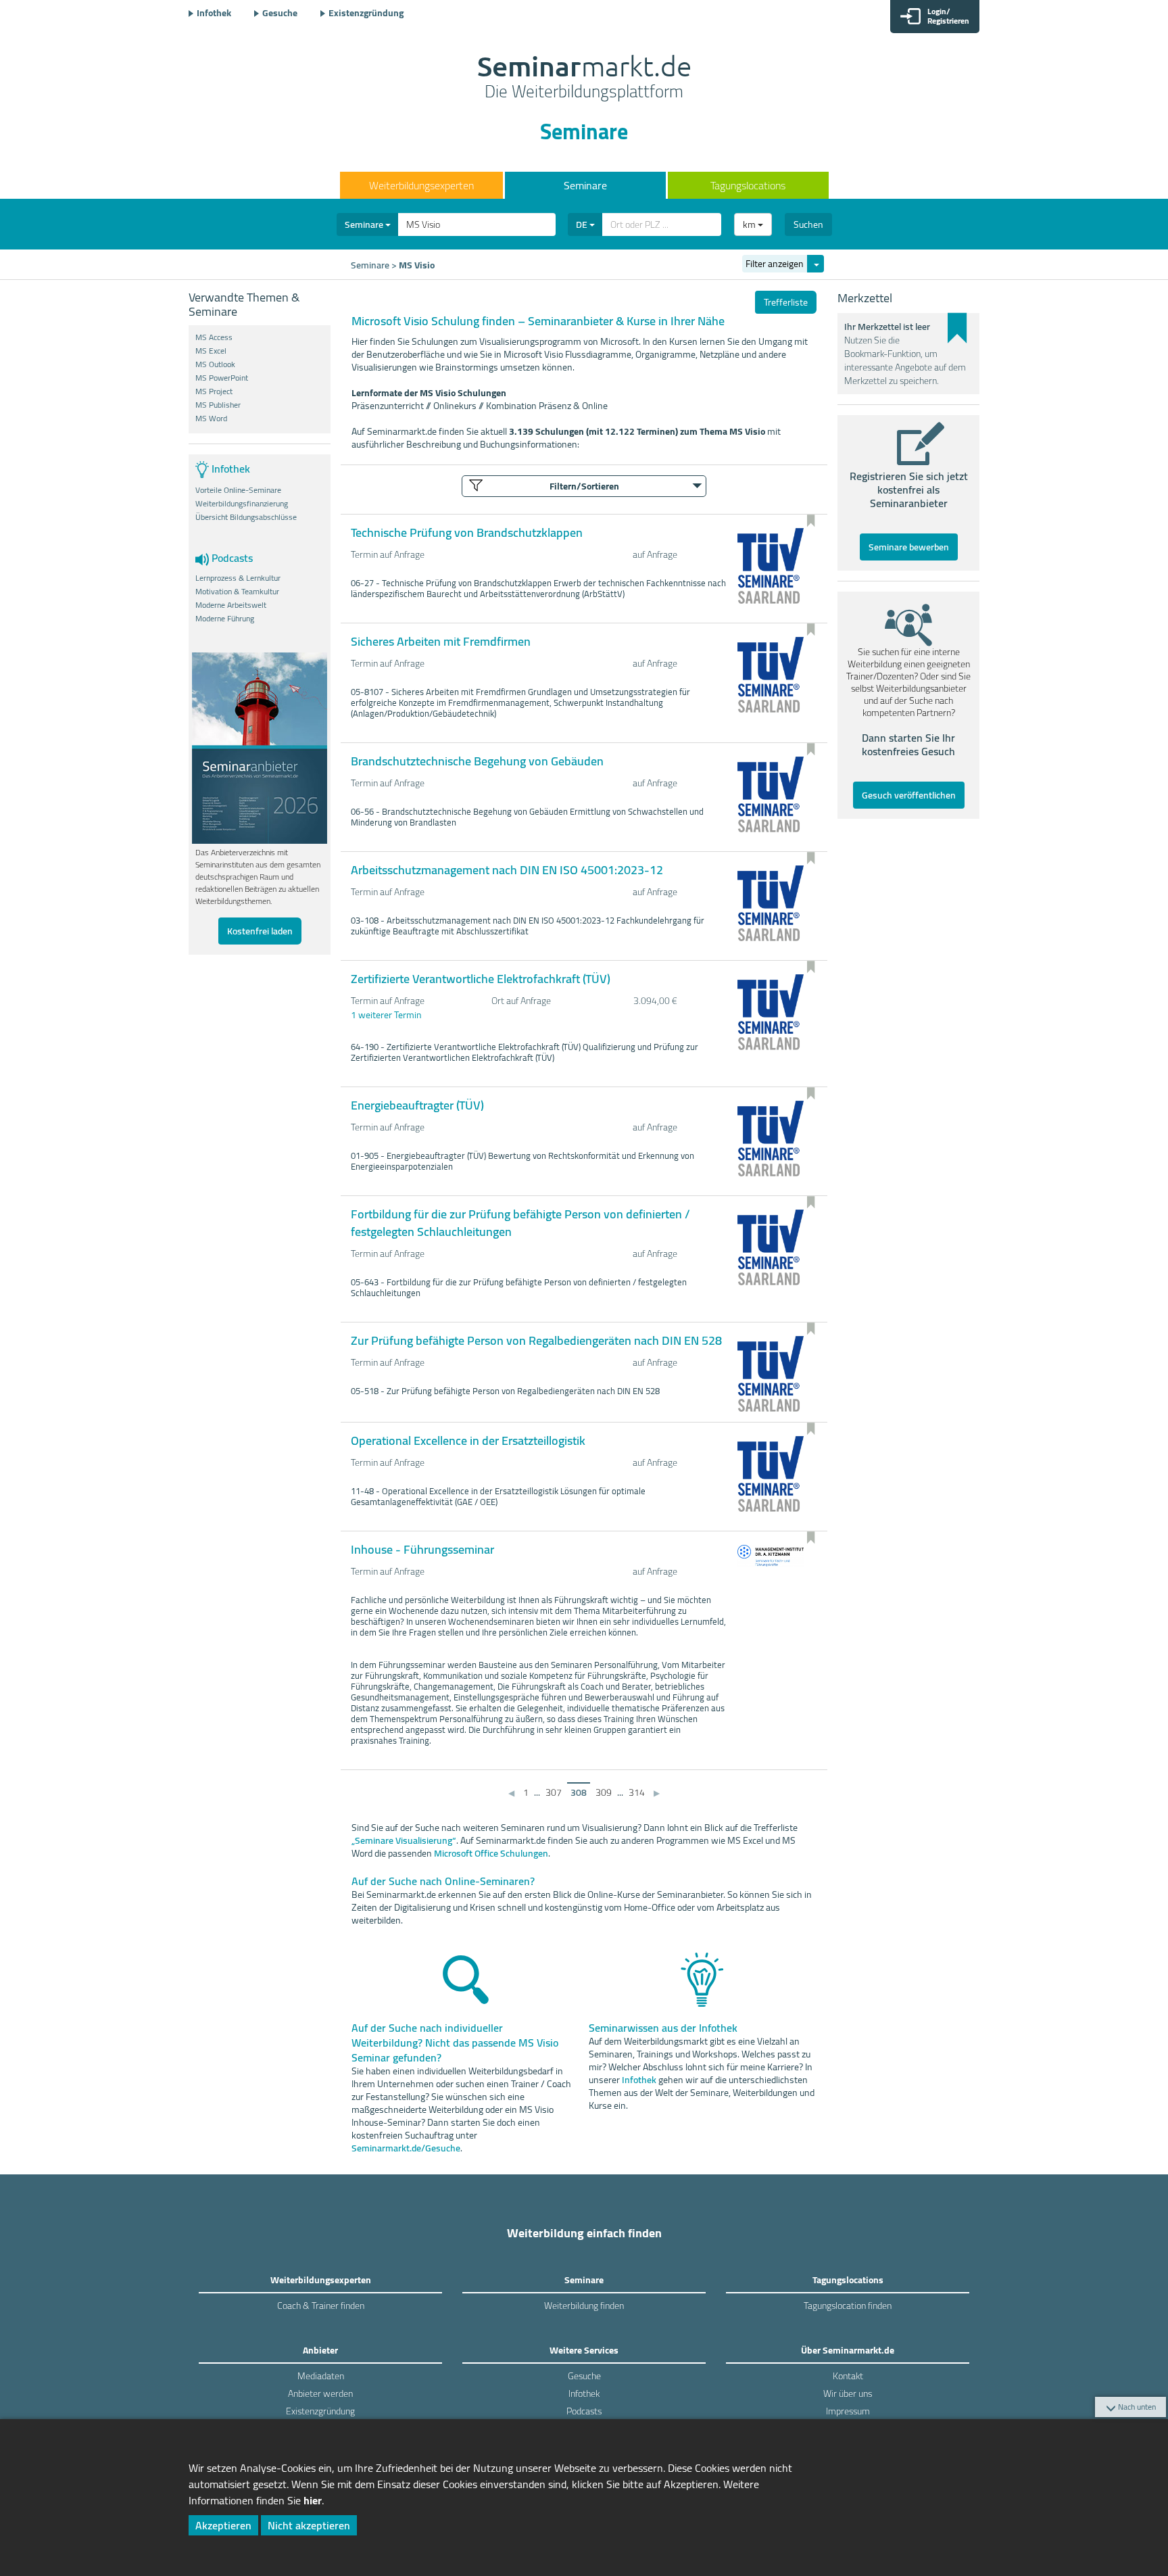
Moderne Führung (225, 619)
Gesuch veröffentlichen (909, 795)
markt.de (584, 78)
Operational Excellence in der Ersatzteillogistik (468, 1440)
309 (604, 1792)
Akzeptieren (223, 2525)
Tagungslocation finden (848, 2306)
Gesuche (280, 13)
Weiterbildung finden (584, 2306)
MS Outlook (215, 364)
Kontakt (848, 2376)
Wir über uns (848, 2393)
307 (554, 1792)
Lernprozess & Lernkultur (238, 578)
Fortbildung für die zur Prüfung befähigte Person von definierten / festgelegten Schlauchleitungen (520, 1223)
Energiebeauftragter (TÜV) (417, 1105)
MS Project (214, 391)
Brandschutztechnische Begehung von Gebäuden (477, 761)
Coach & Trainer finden (321, 2306)
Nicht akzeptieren (309, 2525)
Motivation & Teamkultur (237, 592)
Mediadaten (321, 2376)
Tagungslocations (748, 185)
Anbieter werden (320, 2393)
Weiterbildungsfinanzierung (242, 504)
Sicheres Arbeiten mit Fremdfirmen (441, 641)
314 (637, 1792)
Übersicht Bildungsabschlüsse (246, 517)
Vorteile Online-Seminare (238, 490)
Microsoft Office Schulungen (491, 1853)
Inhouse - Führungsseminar (422, 1549)
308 (579, 1792)
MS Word (211, 419)
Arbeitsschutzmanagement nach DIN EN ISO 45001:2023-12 (507, 870)
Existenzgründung (366, 13)
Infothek (214, 13)
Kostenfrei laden (260, 931)
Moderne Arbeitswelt (231, 605)
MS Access (214, 337)
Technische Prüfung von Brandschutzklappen (467, 532)
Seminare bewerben (909, 547)
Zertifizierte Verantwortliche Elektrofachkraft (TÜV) (481, 979)
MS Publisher (218, 405)
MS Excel (211, 351)
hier (313, 2500)
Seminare (585, 185)
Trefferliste (786, 302)
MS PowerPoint (222, 378)
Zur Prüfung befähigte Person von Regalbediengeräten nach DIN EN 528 (536, 1340)
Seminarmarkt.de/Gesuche (406, 2148)
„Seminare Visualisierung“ (404, 1840)
